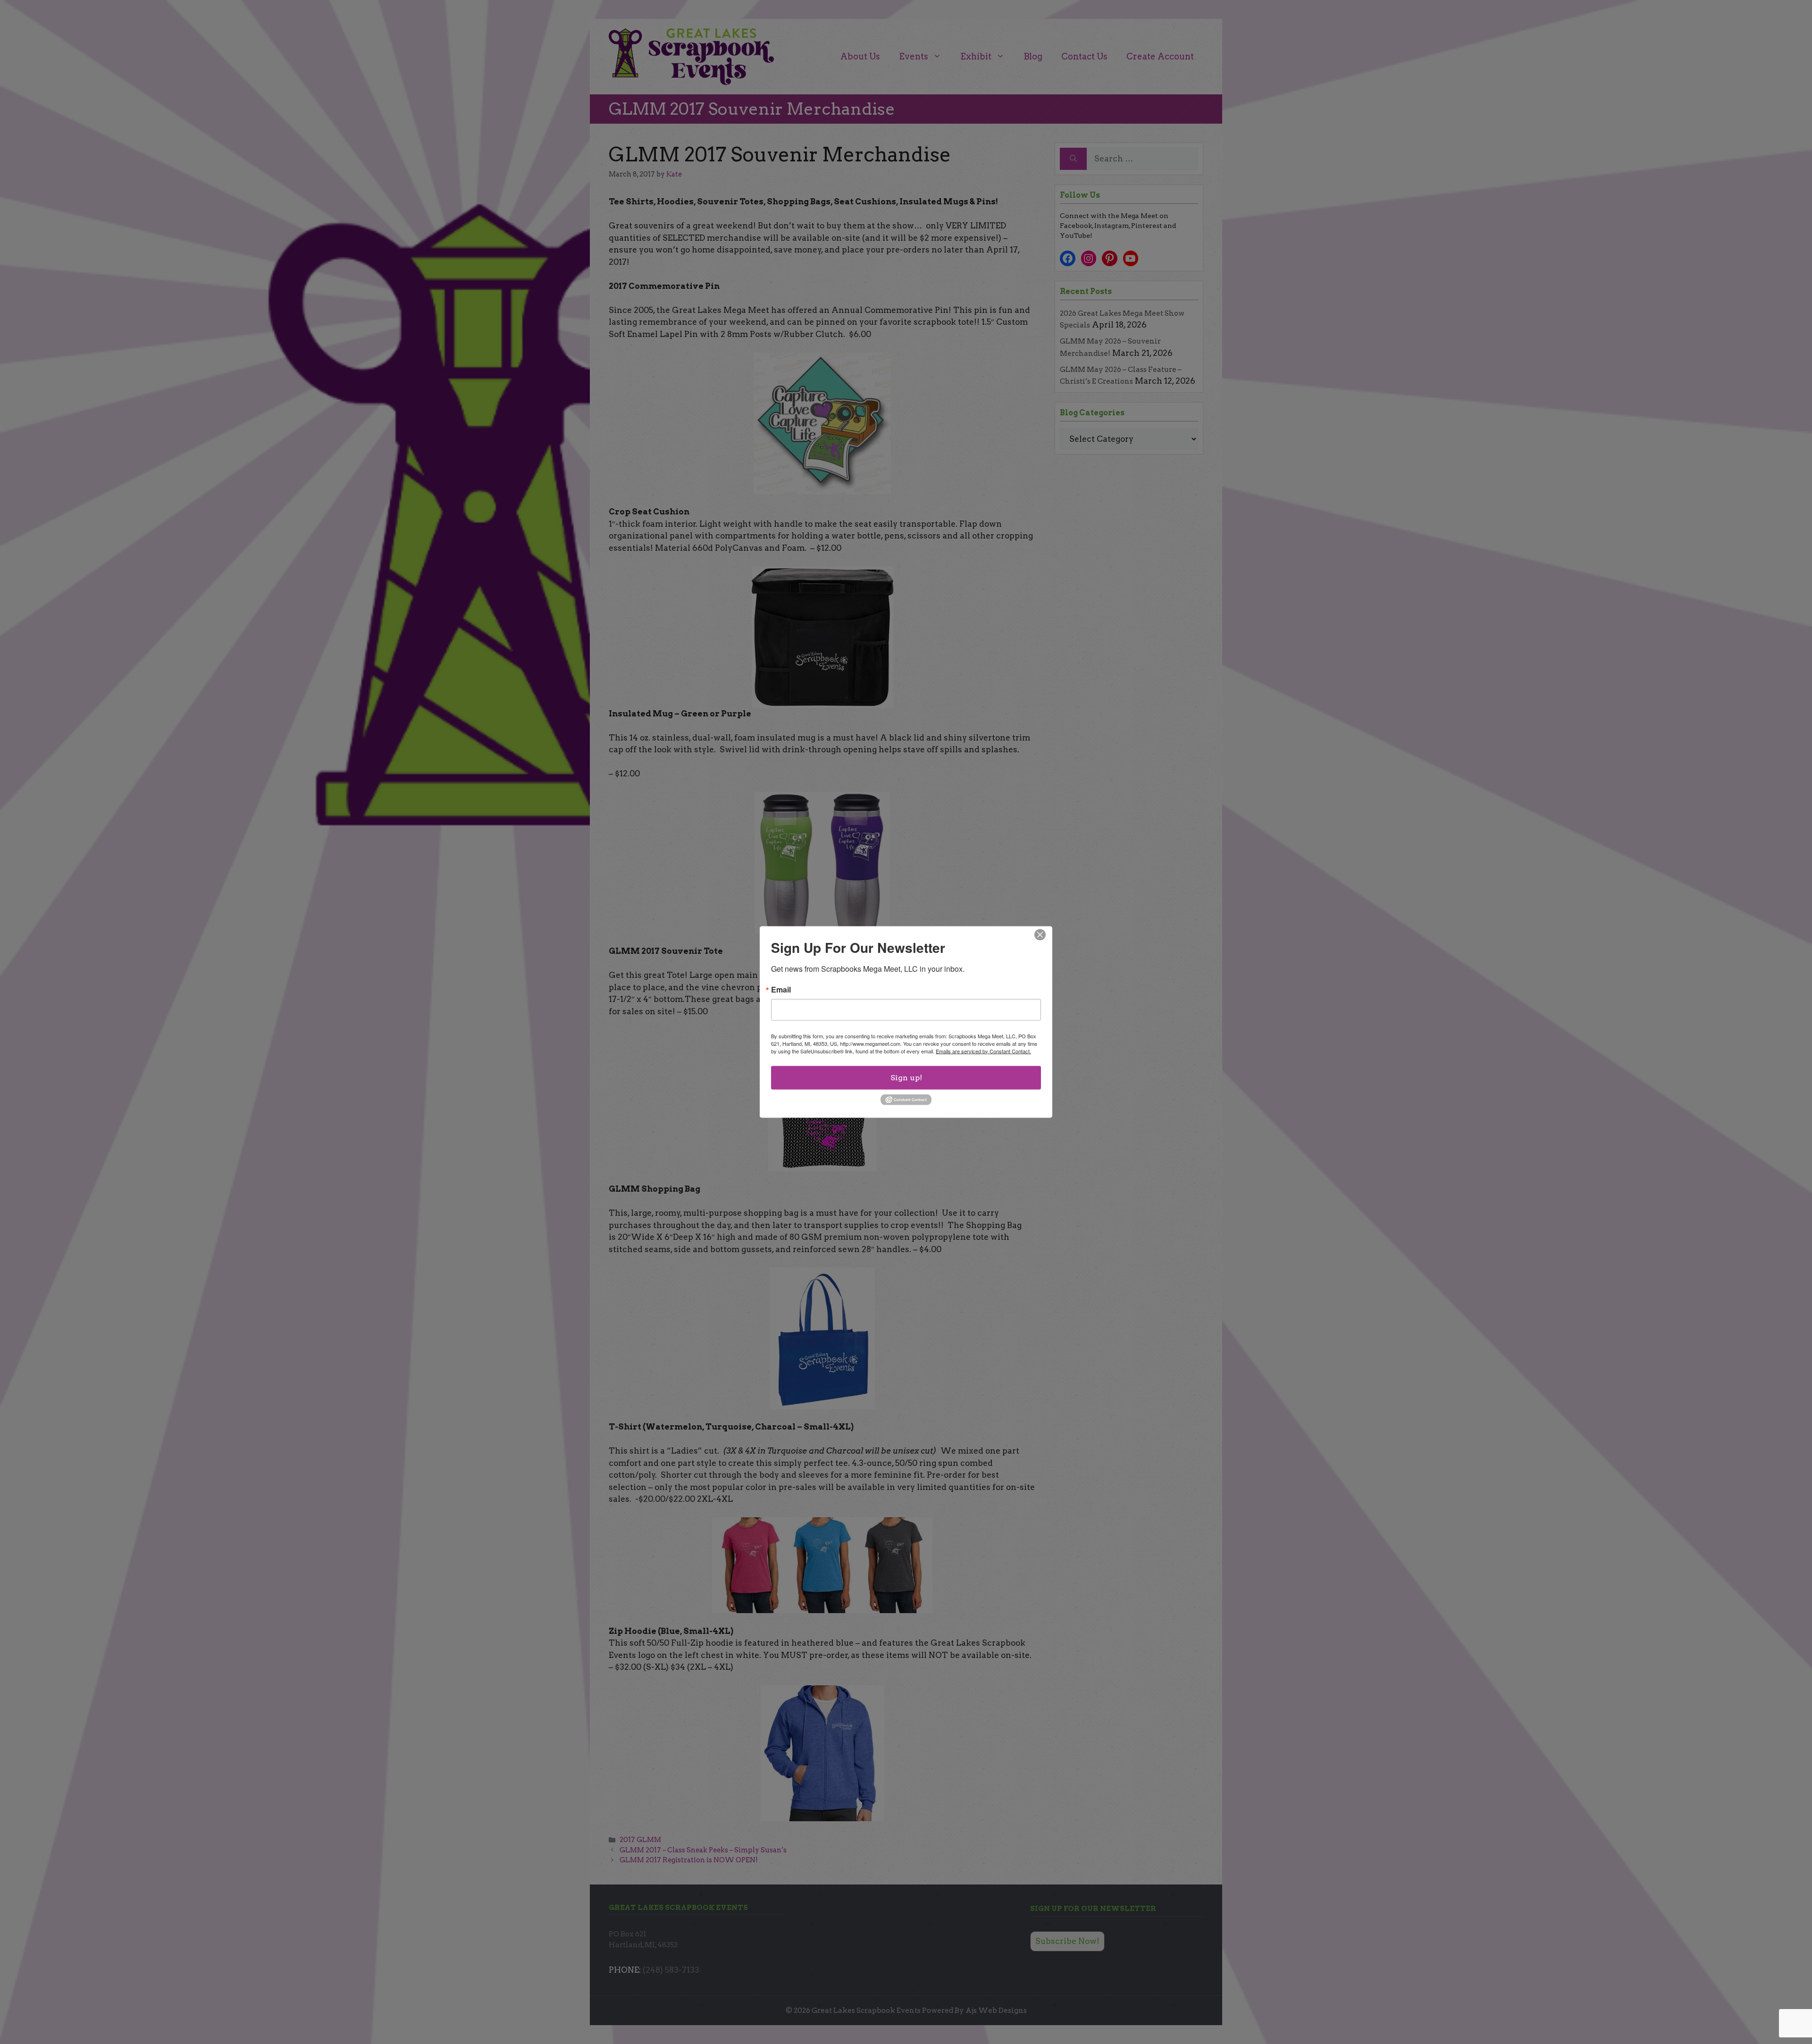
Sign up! (906, 1077)
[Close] (1040, 934)
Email (781, 989)
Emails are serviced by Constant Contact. (983, 1051)
